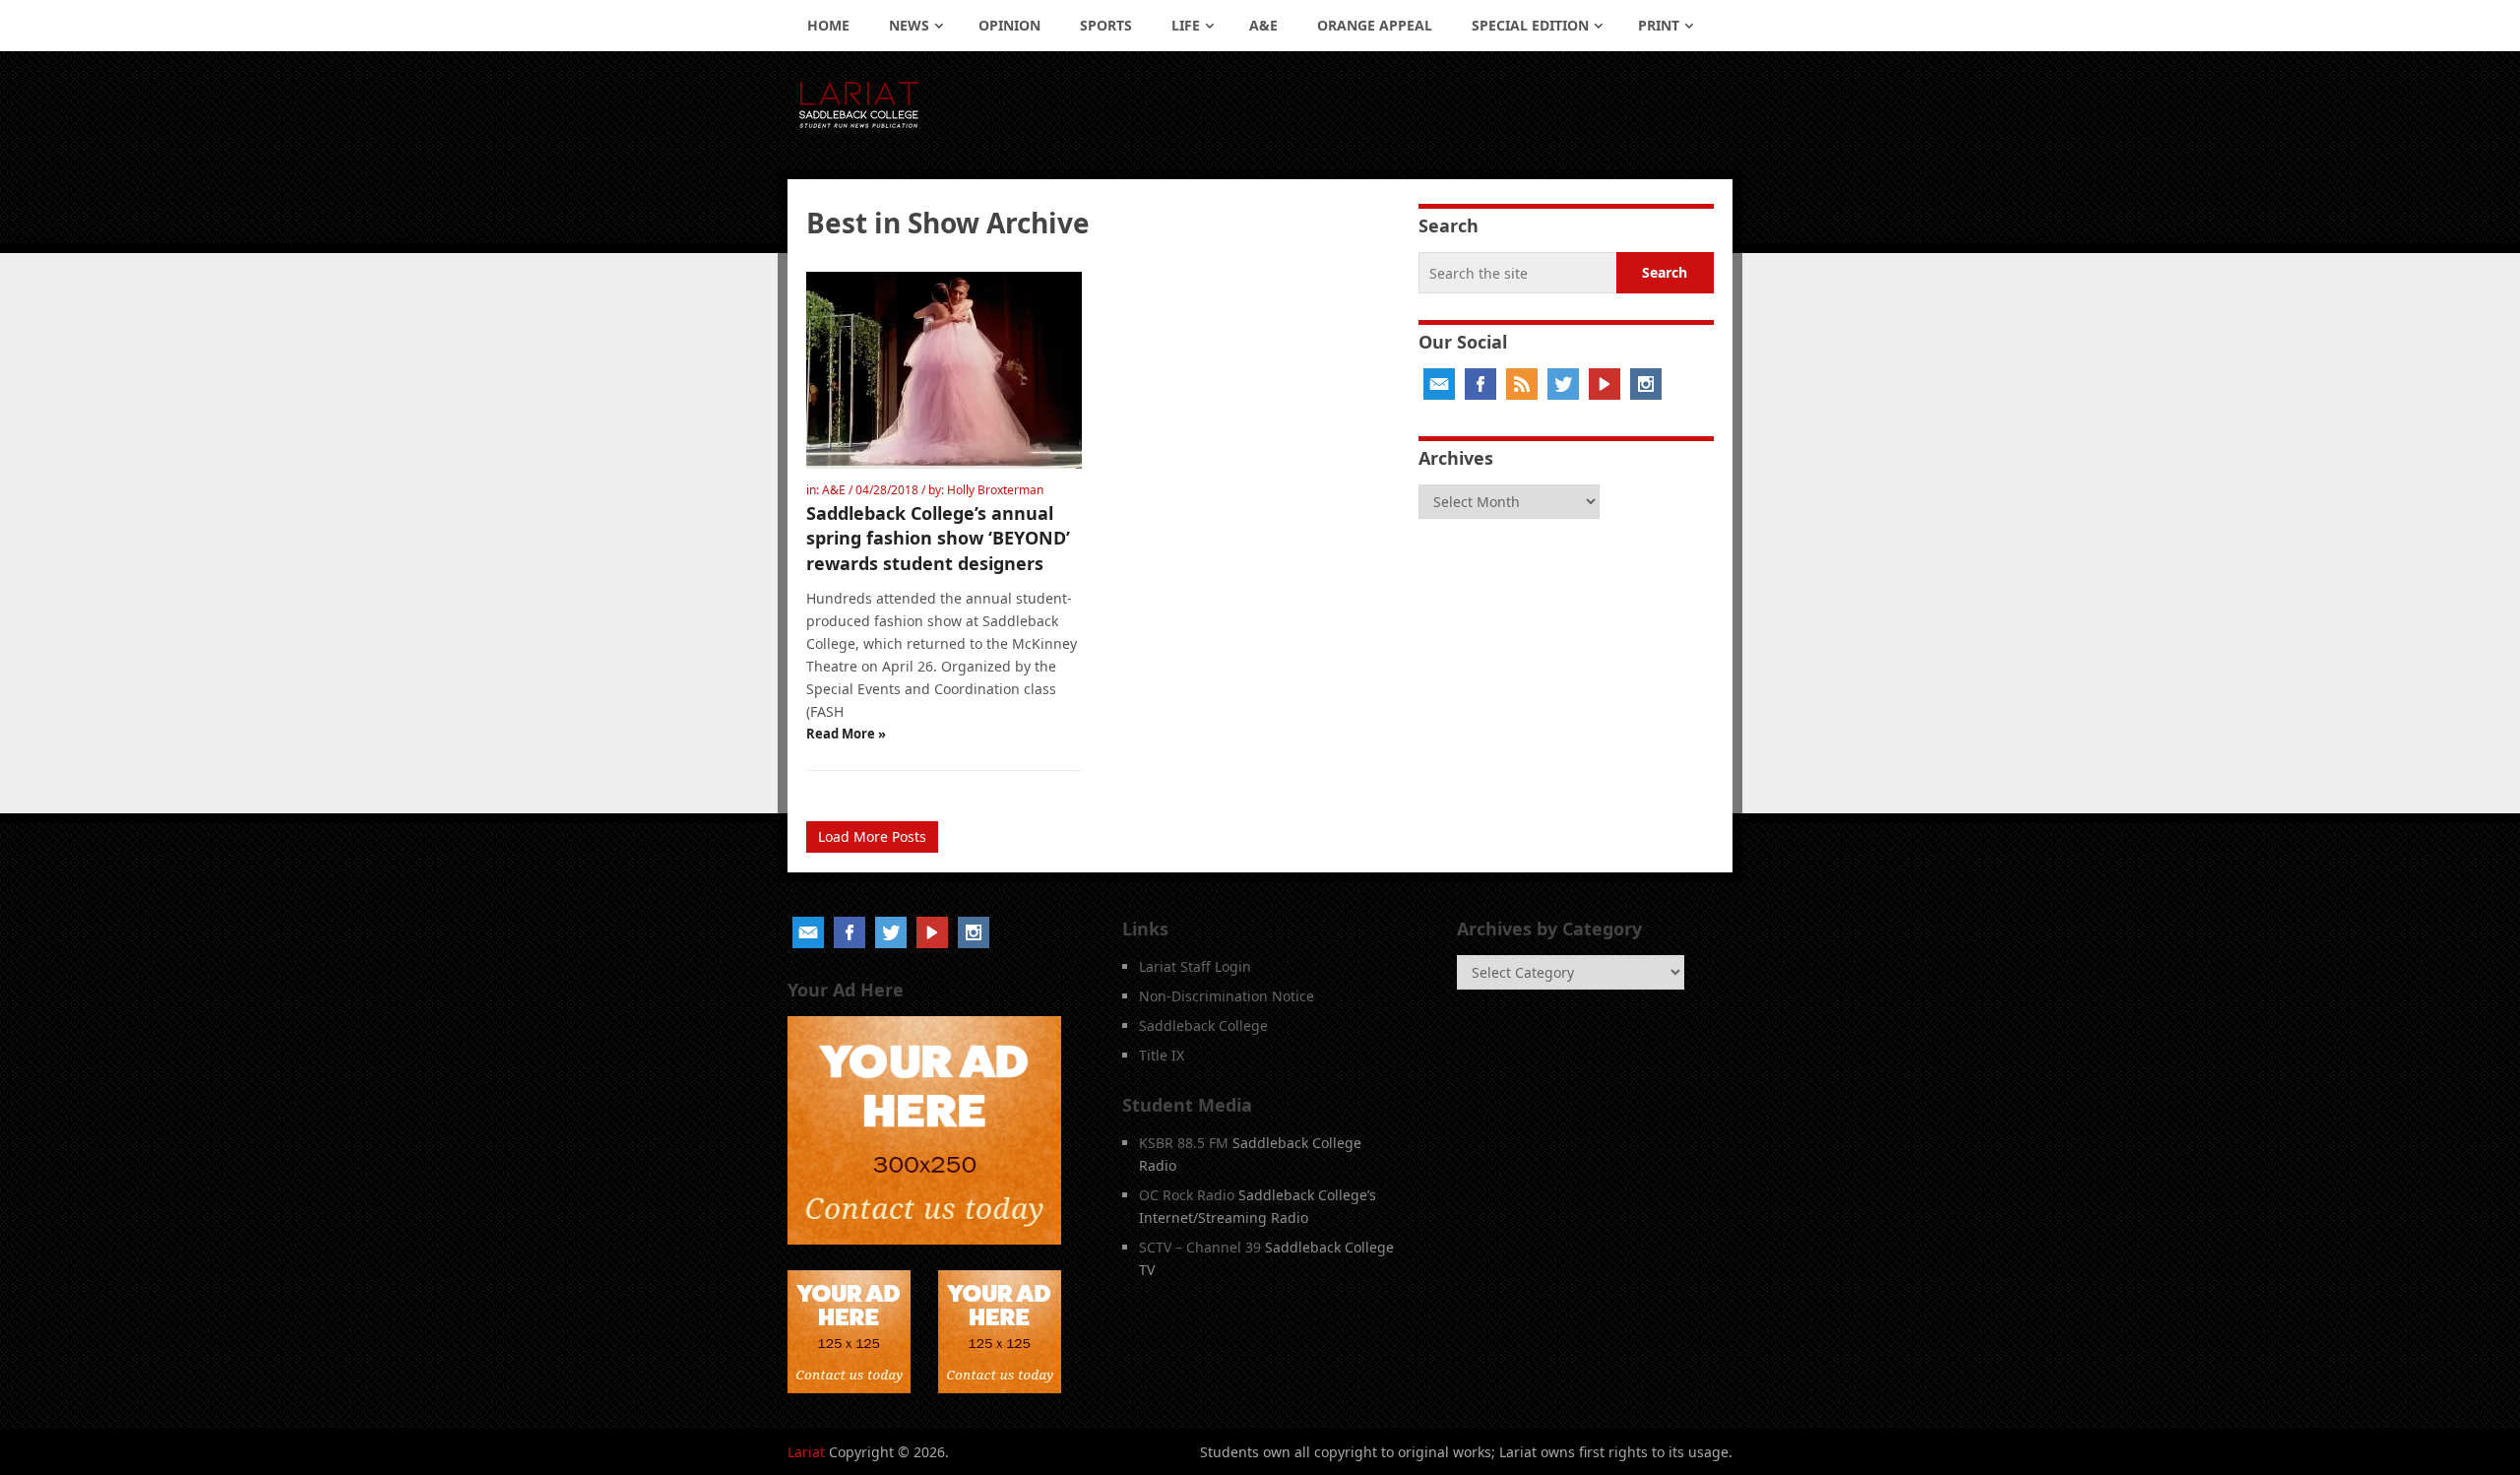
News (909, 25)
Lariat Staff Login (1195, 966)
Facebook (1480, 384)
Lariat (806, 1452)
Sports (1106, 25)
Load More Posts (872, 836)
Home (828, 25)
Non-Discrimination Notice (1227, 996)
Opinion (1009, 25)
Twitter (1563, 384)
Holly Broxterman (995, 490)
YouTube (1605, 384)
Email (1439, 384)
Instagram (1646, 384)
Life (1186, 25)
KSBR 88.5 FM (1184, 1143)
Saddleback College (1203, 1026)
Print (1659, 25)
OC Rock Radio (1187, 1195)
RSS (1522, 384)
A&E (1263, 25)
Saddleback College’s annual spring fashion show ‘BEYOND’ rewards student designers (938, 538)
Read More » (846, 734)
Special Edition (1530, 25)
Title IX (1162, 1055)
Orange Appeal (1375, 25)
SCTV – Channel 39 (1200, 1247)
